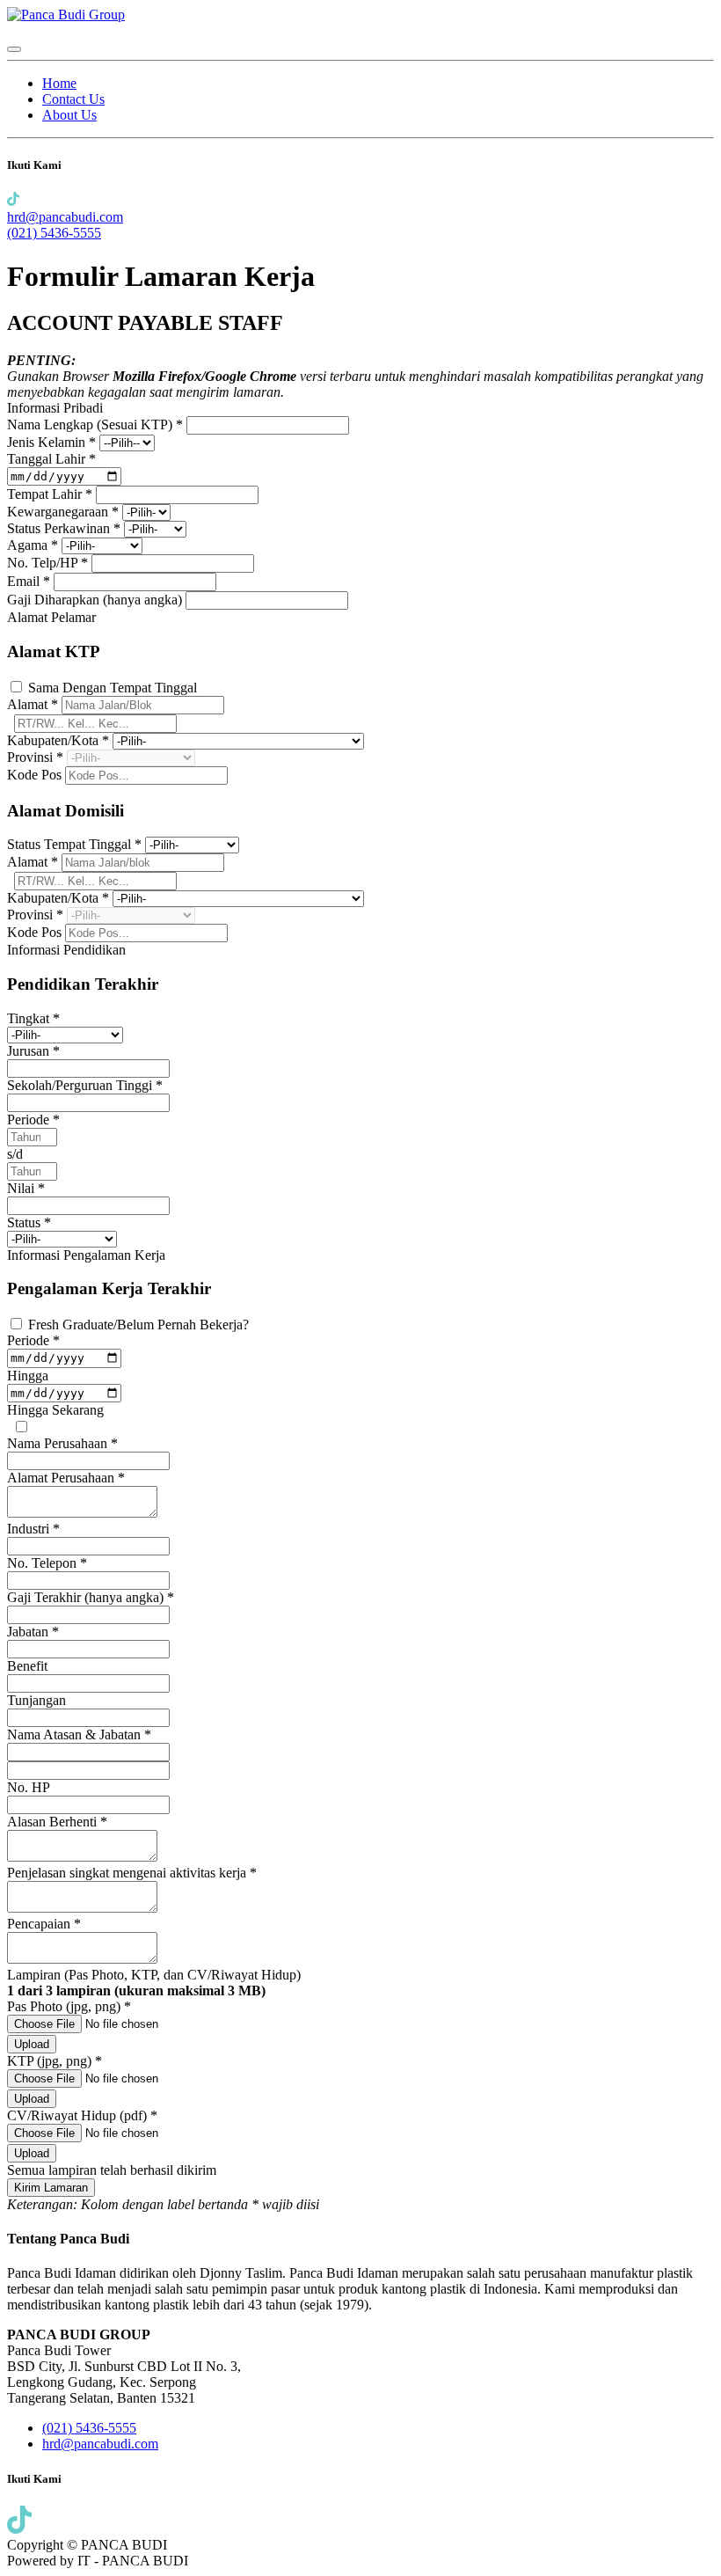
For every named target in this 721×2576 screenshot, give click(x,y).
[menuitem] (59, 83)
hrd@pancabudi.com (65, 217)
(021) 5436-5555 (54, 233)
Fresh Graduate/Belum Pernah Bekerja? (138, 1325)
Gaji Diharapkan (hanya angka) (96, 600)
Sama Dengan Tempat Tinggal (113, 688)
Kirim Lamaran (51, 2188)
